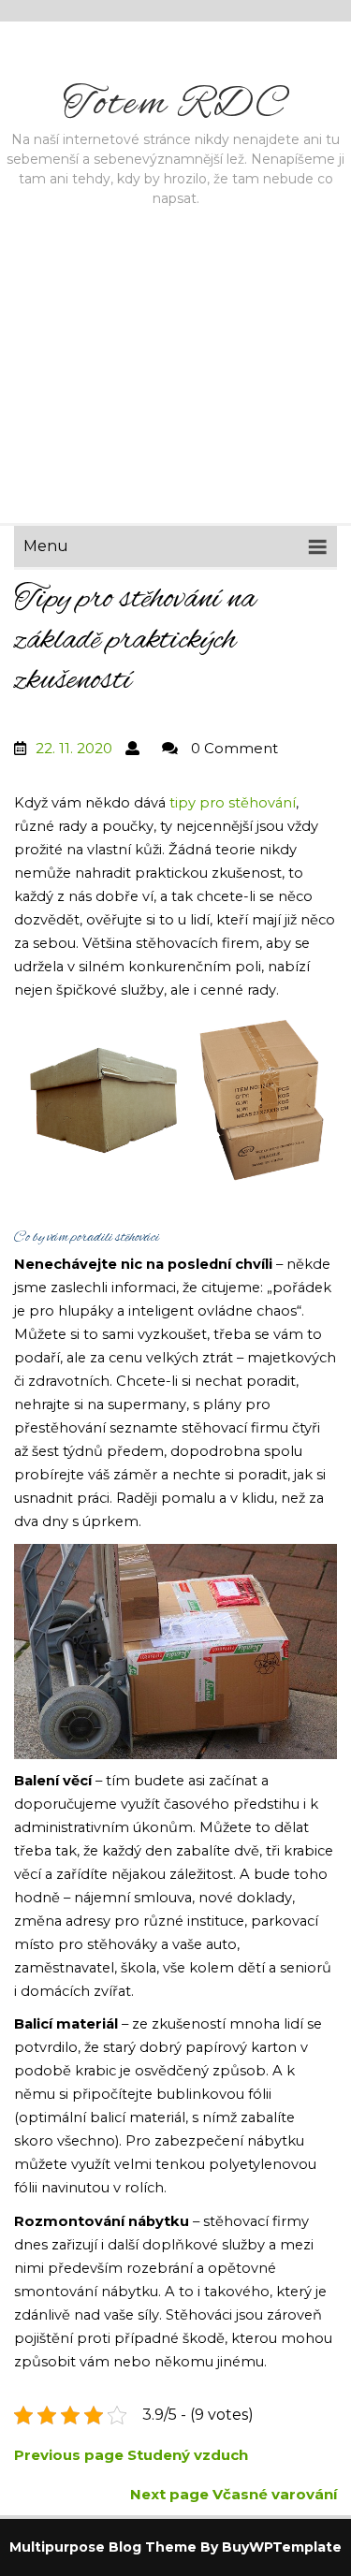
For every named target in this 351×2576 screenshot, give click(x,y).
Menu (46, 546)
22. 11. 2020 (74, 748)
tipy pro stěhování (233, 803)
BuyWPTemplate (282, 2547)
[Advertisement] (175, 395)
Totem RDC (176, 105)
